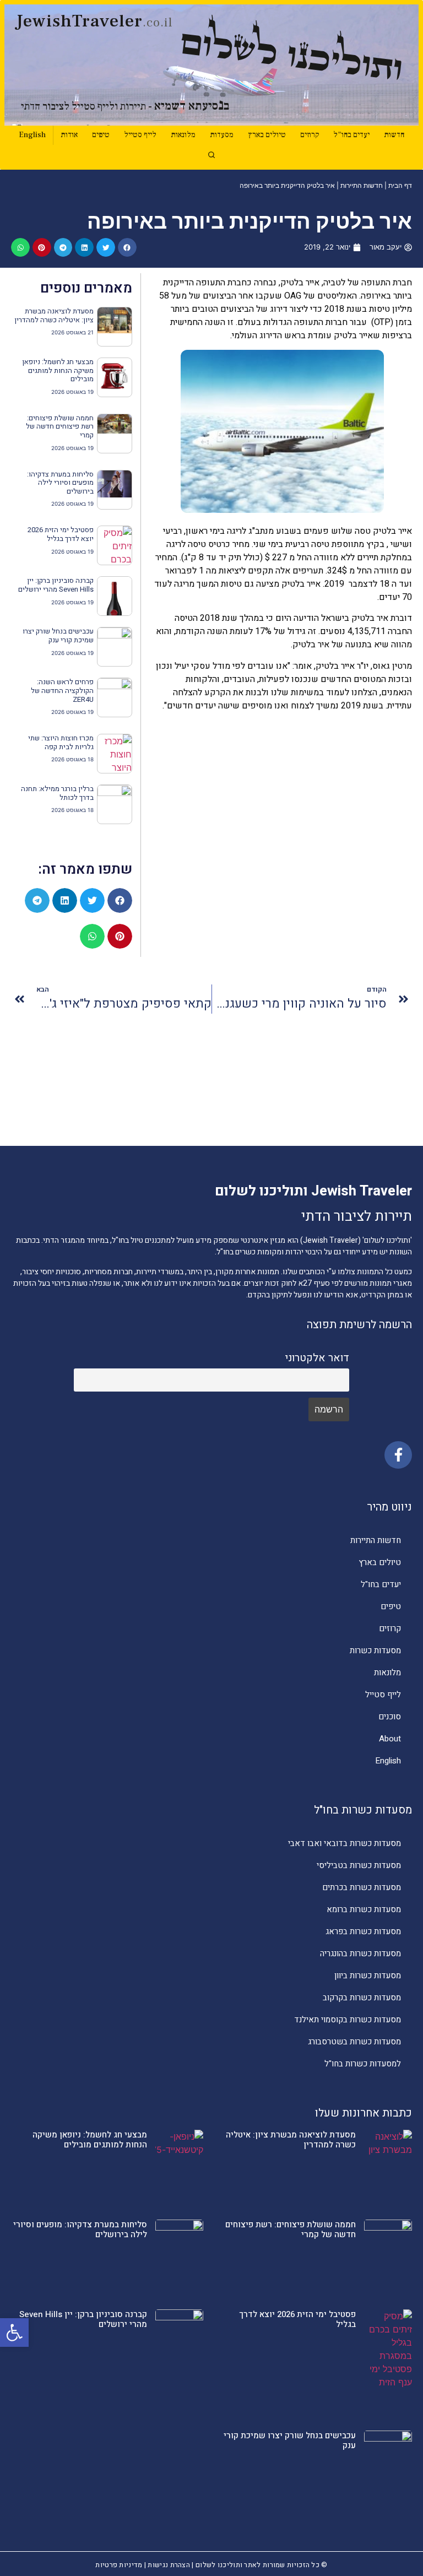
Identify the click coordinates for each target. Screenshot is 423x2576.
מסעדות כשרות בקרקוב (362, 1998)
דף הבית (400, 185)
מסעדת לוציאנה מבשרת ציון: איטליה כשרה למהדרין (54, 315)
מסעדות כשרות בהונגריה (360, 1953)
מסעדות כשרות (375, 1650)
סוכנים (390, 1717)
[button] (14, 2333)
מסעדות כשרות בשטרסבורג (354, 2042)
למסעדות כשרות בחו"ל (363, 2064)
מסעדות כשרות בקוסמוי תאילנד (348, 2020)
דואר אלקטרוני (317, 1358)
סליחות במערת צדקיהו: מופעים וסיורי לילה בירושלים (60, 483)
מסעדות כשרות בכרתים (362, 1887)
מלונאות (183, 135)
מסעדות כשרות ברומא (364, 1909)
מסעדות (222, 135)
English (32, 135)
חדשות (394, 135)
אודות (69, 135)
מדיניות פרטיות (119, 2565)
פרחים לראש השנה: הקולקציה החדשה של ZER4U (62, 690)
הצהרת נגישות (169, 2565)
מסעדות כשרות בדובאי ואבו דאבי (345, 1843)
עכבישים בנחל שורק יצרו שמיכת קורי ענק (58, 635)
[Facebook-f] (398, 1455)
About (390, 1739)
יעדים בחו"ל (351, 135)
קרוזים (310, 135)
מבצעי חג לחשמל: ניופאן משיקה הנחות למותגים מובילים (58, 370)
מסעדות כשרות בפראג (363, 1931)
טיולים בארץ (267, 135)
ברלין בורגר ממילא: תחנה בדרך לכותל (57, 793)
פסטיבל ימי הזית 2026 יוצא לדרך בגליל (61, 534)
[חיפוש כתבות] (211, 155)
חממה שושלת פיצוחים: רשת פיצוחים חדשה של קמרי (60, 426)
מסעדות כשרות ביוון (368, 1976)
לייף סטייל (140, 135)
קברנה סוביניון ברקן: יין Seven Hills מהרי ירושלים (56, 585)
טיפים (101, 135)
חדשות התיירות (362, 185)
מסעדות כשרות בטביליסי (359, 1865)
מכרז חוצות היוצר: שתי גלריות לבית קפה (61, 742)
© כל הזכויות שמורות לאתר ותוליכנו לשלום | (259, 2565)
